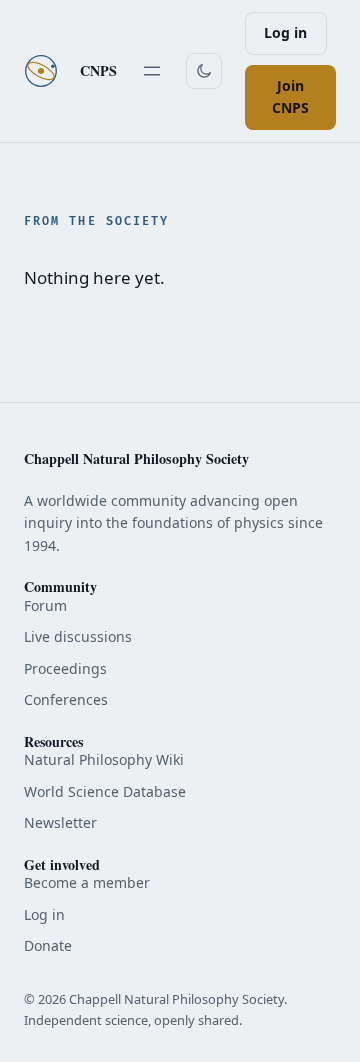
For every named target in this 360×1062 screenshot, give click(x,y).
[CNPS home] (41, 71)
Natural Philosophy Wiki (104, 759)
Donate (48, 945)
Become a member (87, 882)
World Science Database (105, 791)
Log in (285, 32)
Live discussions (78, 636)
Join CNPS (290, 97)
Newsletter (60, 822)
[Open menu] (152, 71)
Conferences (66, 699)
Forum (45, 605)
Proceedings (65, 668)
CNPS (98, 70)
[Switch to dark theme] (204, 71)
